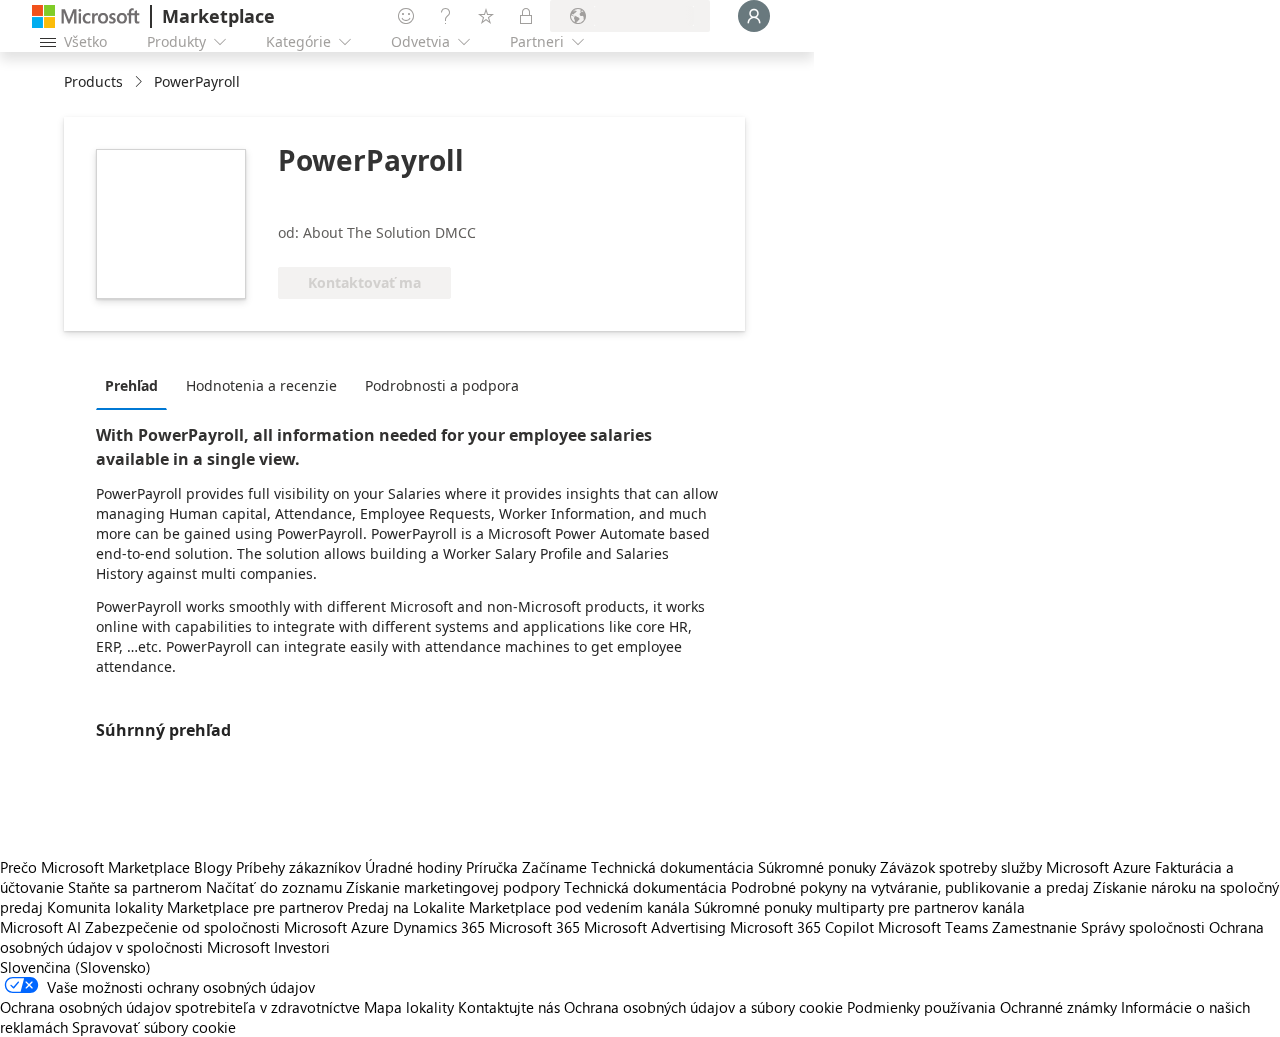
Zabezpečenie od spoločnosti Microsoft (216, 927)
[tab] (136, 385)
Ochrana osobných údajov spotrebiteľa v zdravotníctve (180, 1007)
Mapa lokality (409, 1007)
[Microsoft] (86, 16)
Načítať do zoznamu (274, 887)
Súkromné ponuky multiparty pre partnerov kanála (859, 907)
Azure (370, 927)
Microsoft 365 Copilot (802, 927)
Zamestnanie (1034, 927)
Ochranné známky (1058, 1007)
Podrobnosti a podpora (442, 385)
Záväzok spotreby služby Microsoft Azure (1017, 867)
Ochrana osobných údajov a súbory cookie (703, 1007)
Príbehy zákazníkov (298, 867)
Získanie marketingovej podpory (453, 887)
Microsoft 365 (534, 927)
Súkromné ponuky (817, 867)
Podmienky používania (921, 1007)
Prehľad (131, 385)
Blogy (213, 867)
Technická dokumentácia (672, 867)
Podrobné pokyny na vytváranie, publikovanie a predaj (910, 887)
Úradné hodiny (413, 867)
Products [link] (93, 81)
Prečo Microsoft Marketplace (95, 867)
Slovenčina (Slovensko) (75, 967)
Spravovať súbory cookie (154, 1027)
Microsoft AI (40, 927)
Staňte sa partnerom (135, 887)
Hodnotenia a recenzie (261, 385)
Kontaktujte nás (509, 1007)
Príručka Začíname (526, 867)
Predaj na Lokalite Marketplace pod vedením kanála (518, 907)
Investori (302, 947)
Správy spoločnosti (1143, 927)
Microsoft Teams (933, 927)
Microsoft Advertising (655, 927)
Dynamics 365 (439, 927)
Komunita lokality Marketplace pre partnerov (195, 907)
